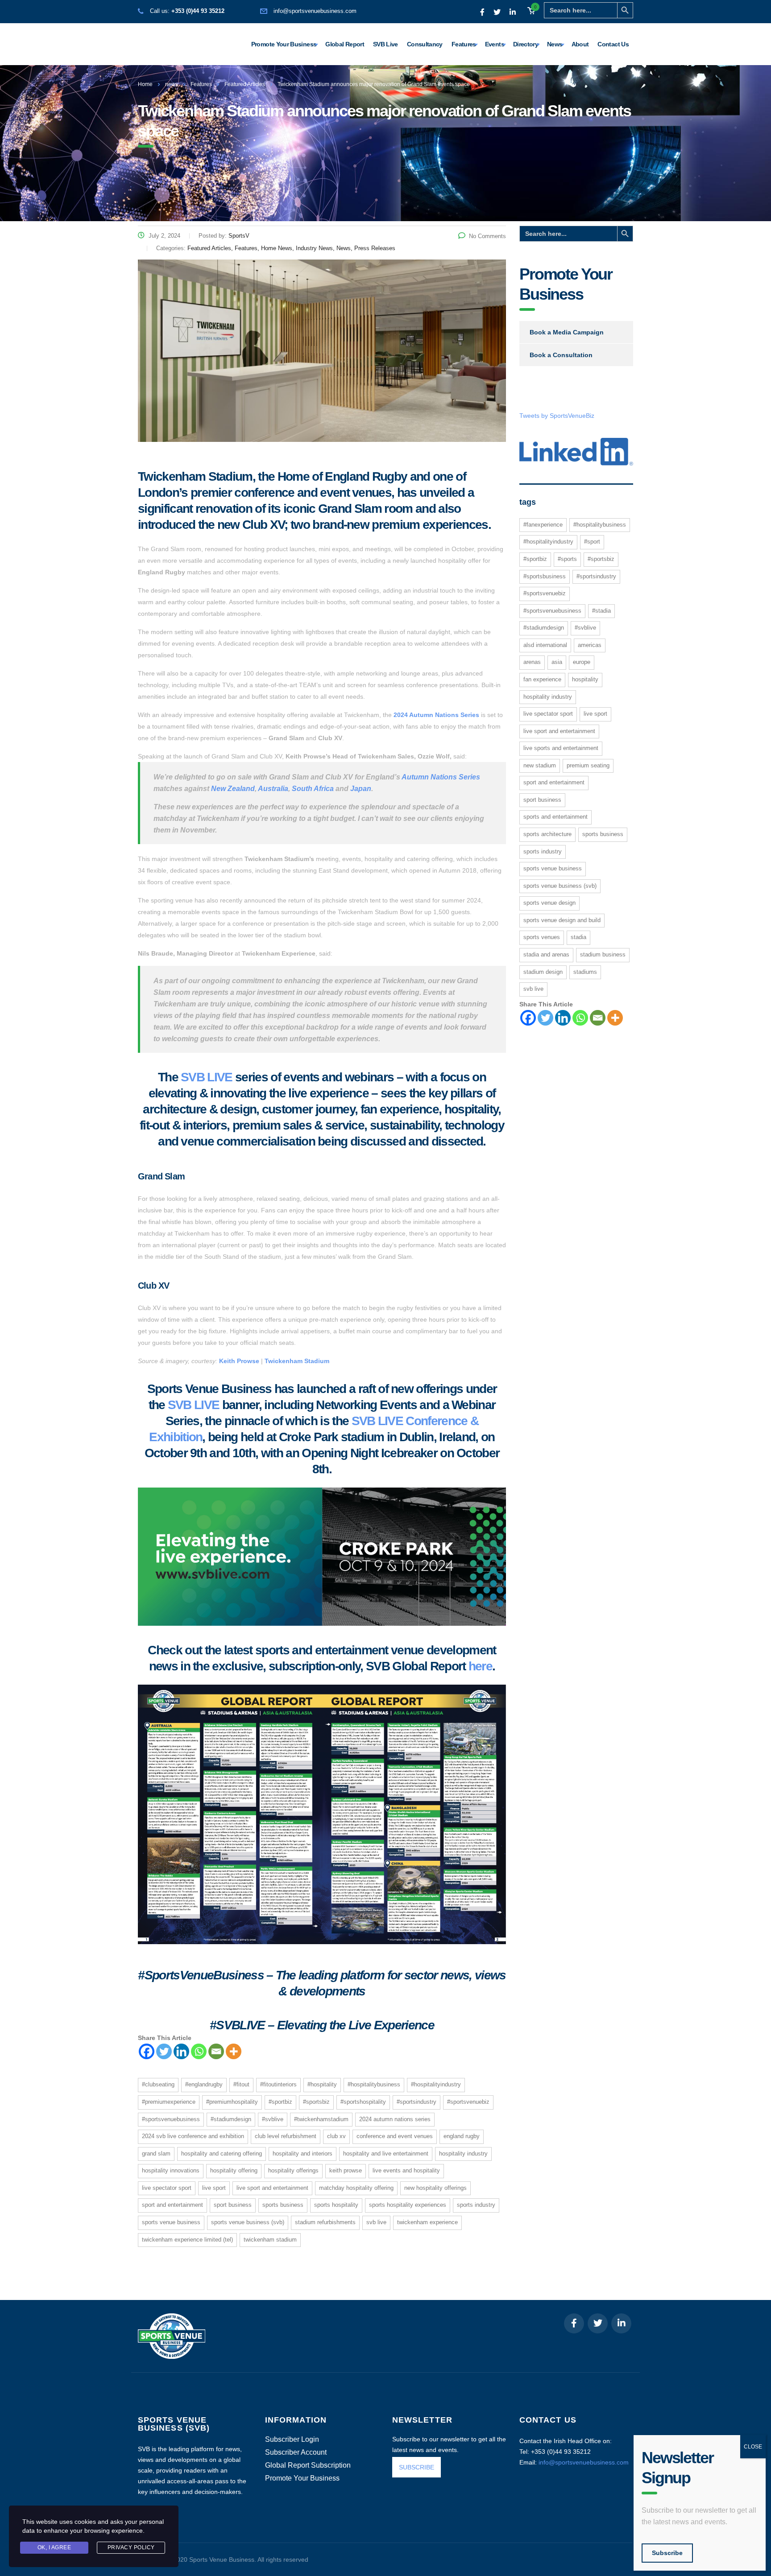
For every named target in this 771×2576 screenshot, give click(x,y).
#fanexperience (543, 525)
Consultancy (425, 44)
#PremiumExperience (169, 2102)
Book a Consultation (561, 355)
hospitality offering (234, 2170)
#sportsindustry (417, 2102)
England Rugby (462, 2136)
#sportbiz (280, 2102)
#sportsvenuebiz (468, 2102)
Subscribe (667, 2553)
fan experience (542, 679)
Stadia (578, 937)
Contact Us (613, 44)
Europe (582, 662)
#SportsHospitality (363, 2102)
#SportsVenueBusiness (171, 2119)
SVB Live (385, 44)
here (480, 1666)
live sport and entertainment (272, 2188)
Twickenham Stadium (297, 1361)
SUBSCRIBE (417, 2467)
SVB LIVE (207, 1077)
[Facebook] (147, 2051)
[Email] (216, 2051)
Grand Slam (156, 2154)
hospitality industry (463, 2154)
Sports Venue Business (171, 2222)
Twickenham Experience (427, 2222)
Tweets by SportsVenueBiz (557, 416)
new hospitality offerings (435, 2188)
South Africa (313, 789)
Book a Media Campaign (567, 332)
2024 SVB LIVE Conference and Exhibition (193, 2136)
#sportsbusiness (545, 576)
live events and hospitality (406, 2170)
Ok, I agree (54, 2547)
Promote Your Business (284, 44)
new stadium (540, 765)
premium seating (588, 765)
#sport (592, 542)
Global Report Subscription (308, 2465)
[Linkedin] (181, 2051)
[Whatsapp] (199, 2051)
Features (464, 44)
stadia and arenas (546, 954)
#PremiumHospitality (232, 2102)
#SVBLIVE (273, 2119)
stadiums (585, 972)
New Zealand (233, 789)
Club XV (336, 2136)
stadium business (603, 954)
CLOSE (753, 2447)
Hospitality (585, 679)
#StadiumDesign (231, 2119)
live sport (214, 2188)
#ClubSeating (158, 2084)
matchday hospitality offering (356, 2188)
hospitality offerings (293, 2170)
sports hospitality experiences (408, 2205)
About (580, 44)
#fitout (241, 2084)
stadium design (543, 972)
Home (145, 84)
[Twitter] (164, 2051)
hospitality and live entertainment (386, 2154)
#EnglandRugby (204, 2084)
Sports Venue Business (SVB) (248, 2222)
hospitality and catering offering (222, 2154)
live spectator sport (167, 2188)
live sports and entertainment (561, 748)
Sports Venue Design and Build (562, 920)
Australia (273, 789)
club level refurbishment (286, 2136)
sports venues (542, 937)
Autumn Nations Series (441, 777)
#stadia (601, 611)
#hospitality (322, 2084)
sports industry (476, 2205)
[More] (234, 2051)
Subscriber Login (292, 2440)
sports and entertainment (555, 817)
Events (495, 44)
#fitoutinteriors (278, 2084)
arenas (532, 662)
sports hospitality (336, 2205)
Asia (557, 662)
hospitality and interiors (303, 2154)
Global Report (345, 44)
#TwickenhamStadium (321, 2119)
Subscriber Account (296, 2452)
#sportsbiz (316, 2102)
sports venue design (549, 903)
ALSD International (545, 645)
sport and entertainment (172, 2205)
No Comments (487, 236)
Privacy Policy (131, 2547)
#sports (567, 559)
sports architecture (547, 834)
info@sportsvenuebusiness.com (315, 11)
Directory (526, 44)
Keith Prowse (239, 1361)
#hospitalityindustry (436, 2084)
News (555, 44)
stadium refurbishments (325, 2222)
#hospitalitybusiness (374, 2084)
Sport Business (233, 2205)
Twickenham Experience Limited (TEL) (187, 2240)
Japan (361, 789)
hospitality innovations (171, 2170)
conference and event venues (395, 2136)
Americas (590, 645)
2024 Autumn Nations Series (436, 715)
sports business (283, 2205)
